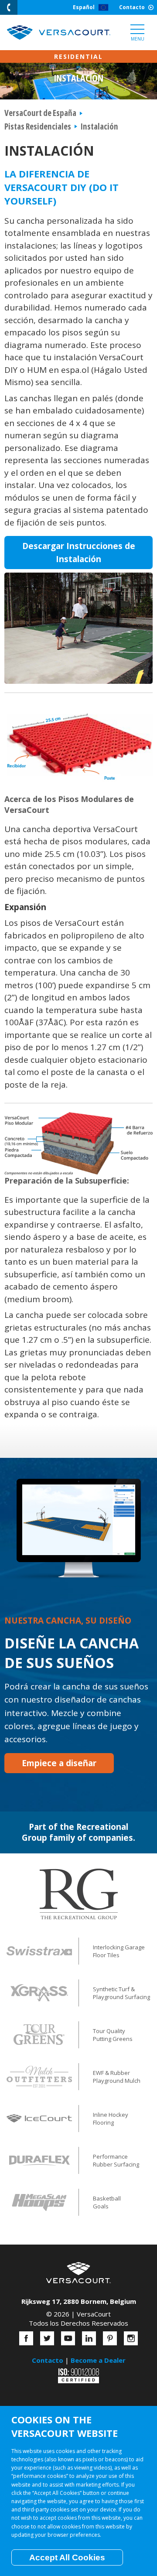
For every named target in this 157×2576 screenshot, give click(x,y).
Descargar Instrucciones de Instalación (79, 553)
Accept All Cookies (67, 2557)
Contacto (132, 7)
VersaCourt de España (40, 113)
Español (84, 7)
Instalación (99, 126)
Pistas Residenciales (38, 126)
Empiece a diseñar (59, 1763)
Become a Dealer (98, 2360)
